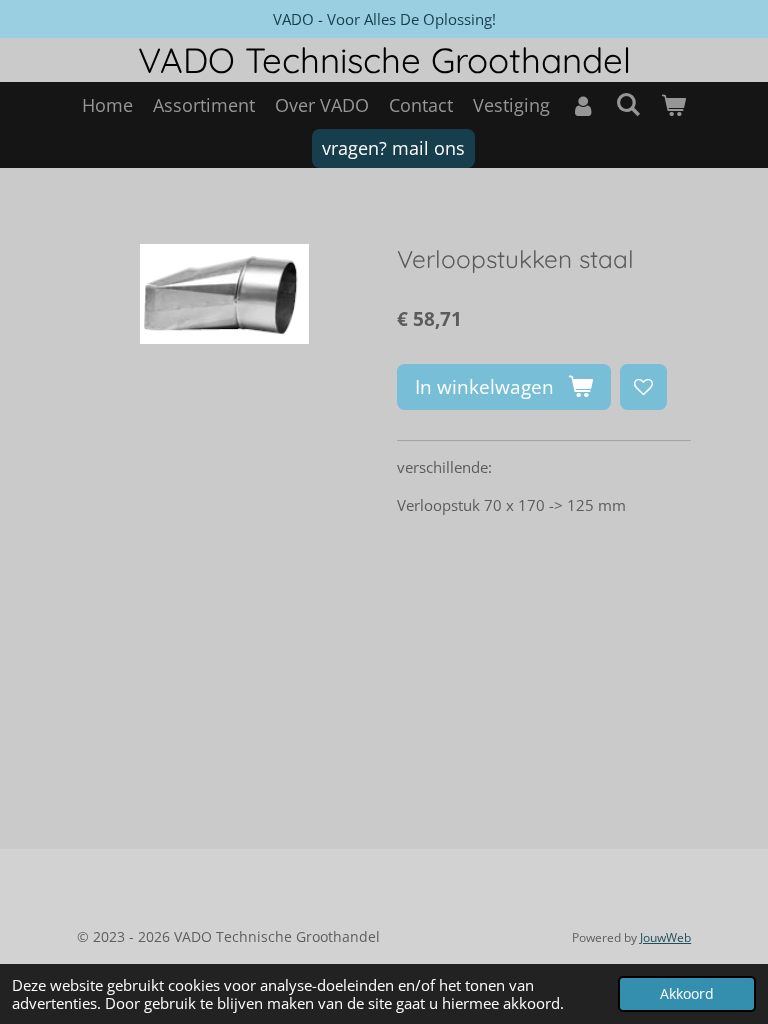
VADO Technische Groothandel (384, 60)
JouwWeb (665, 937)
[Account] (582, 105)
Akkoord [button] (687, 994)
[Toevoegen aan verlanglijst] (643, 387)
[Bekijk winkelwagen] (673, 105)
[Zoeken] (627, 104)
